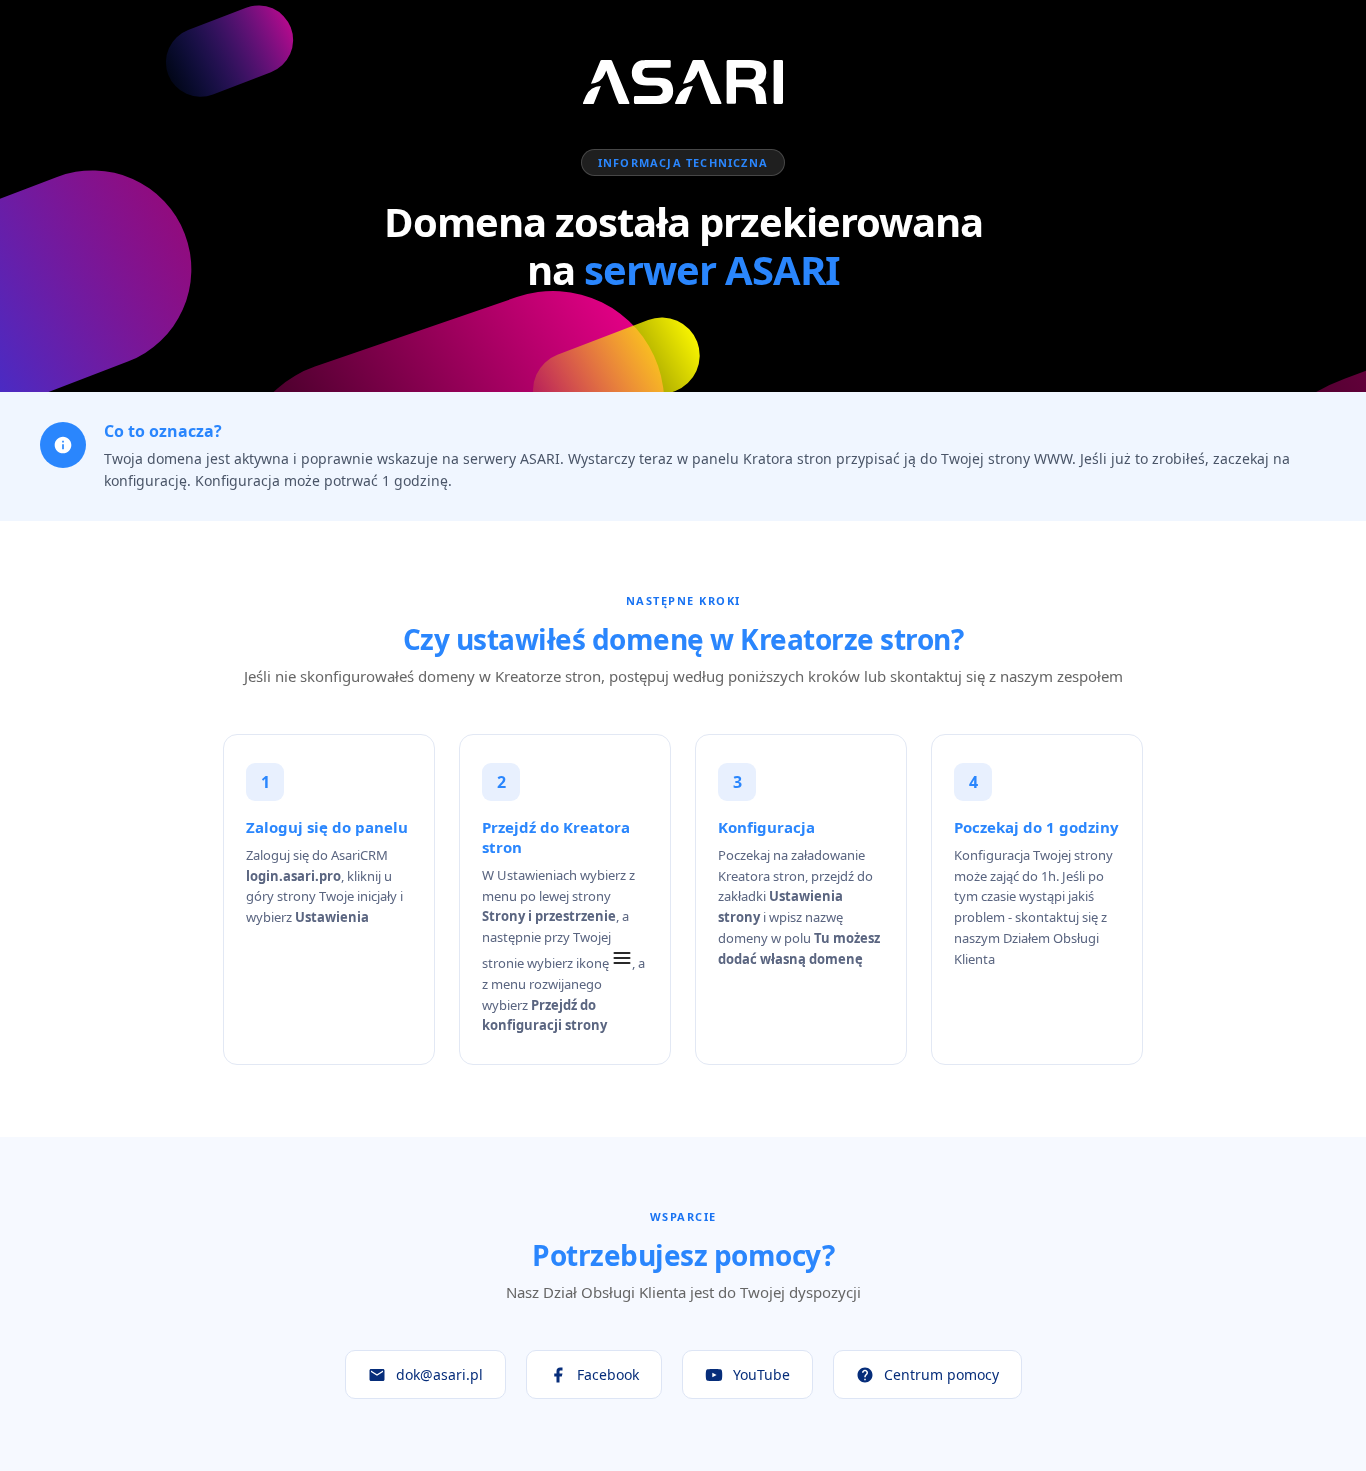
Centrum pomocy (941, 1374)
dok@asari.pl (439, 1374)
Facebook (608, 1374)
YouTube (761, 1374)
